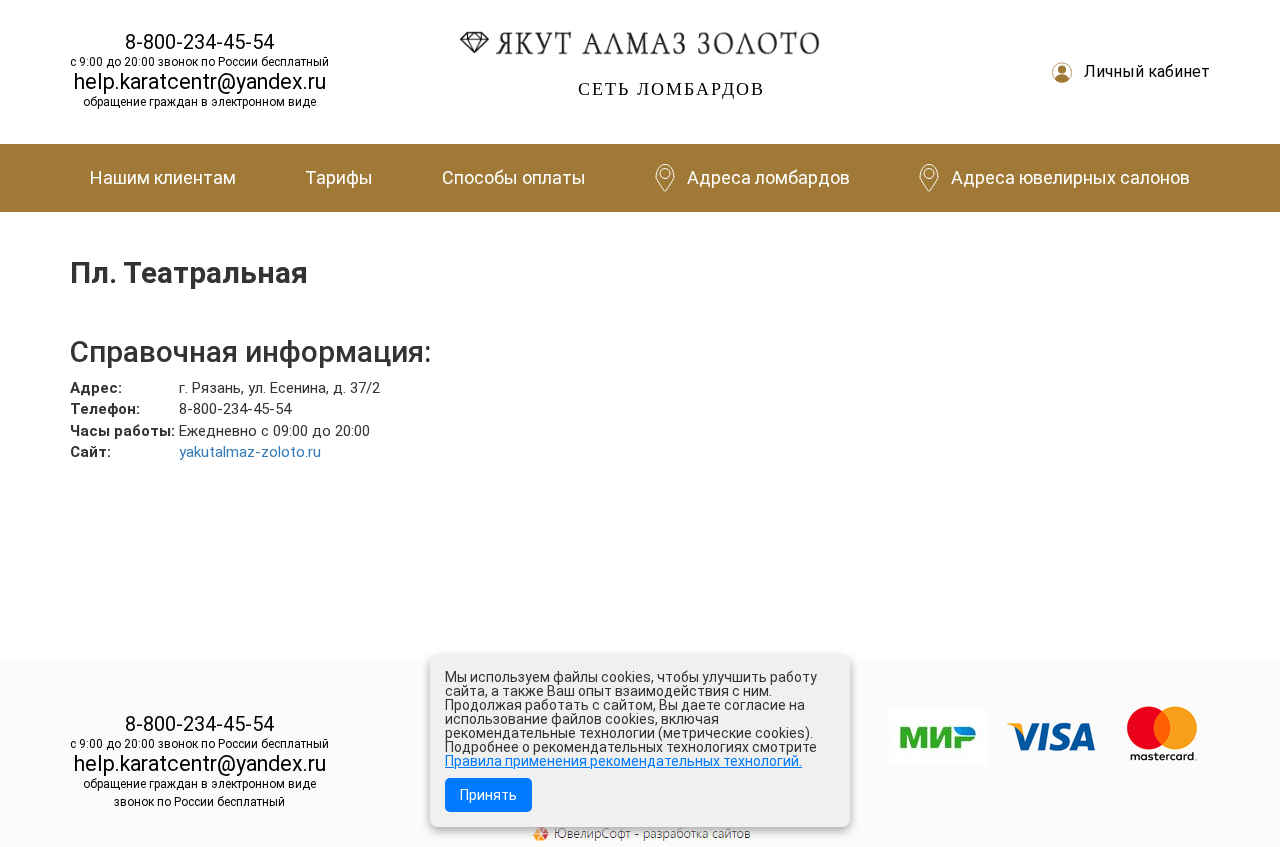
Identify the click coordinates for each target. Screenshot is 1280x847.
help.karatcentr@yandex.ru (200, 81)
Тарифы (339, 177)
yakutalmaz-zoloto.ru (250, 452)
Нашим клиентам (163, 177)
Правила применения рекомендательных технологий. (623, 761)
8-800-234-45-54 (199, 42)
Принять (488, 795)
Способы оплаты (514, 177)
